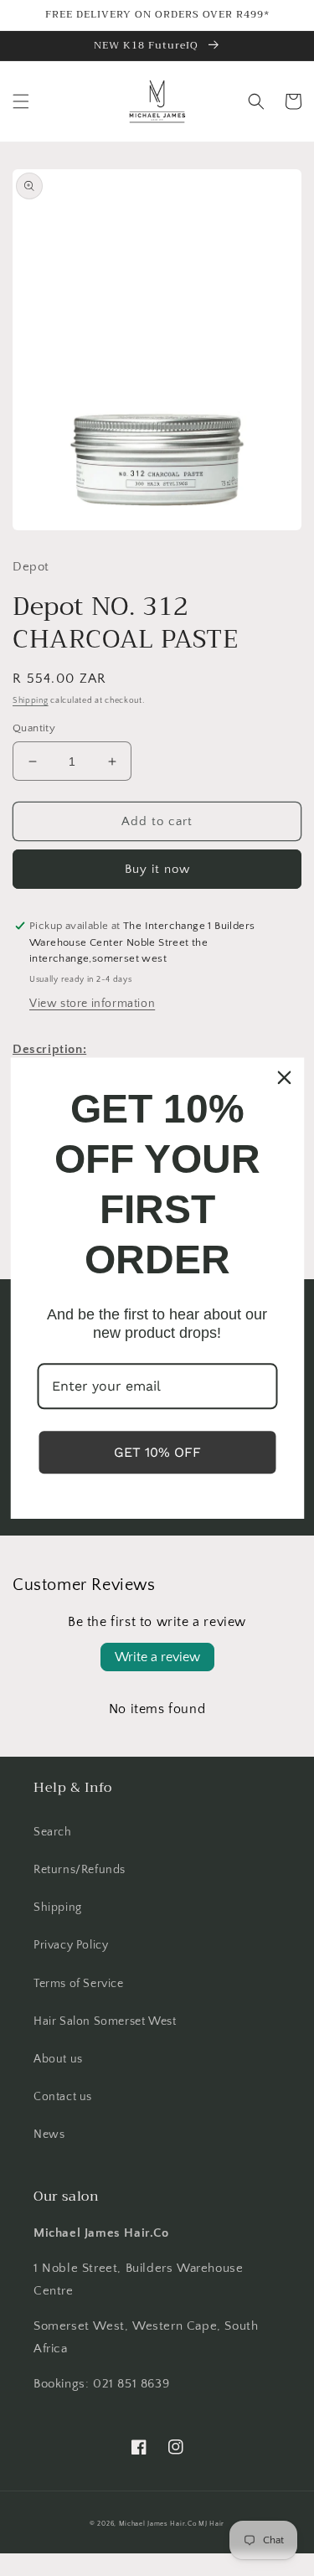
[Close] (284, 1077)
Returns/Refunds (80, 1870)
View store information (92, 1004)
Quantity (34, 728)
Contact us (63, 2097)
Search (53, 1832)
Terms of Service (79, 1984)
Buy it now (157, 869)
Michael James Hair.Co (158, 2524)
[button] (21, 101)
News (49, 2135)
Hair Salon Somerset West (105, 2021)
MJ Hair (211, 2524)
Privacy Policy (71, 1945)
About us (58, 2059)
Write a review (157, 1657)
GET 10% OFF (157, 1452)
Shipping (31, 701)
